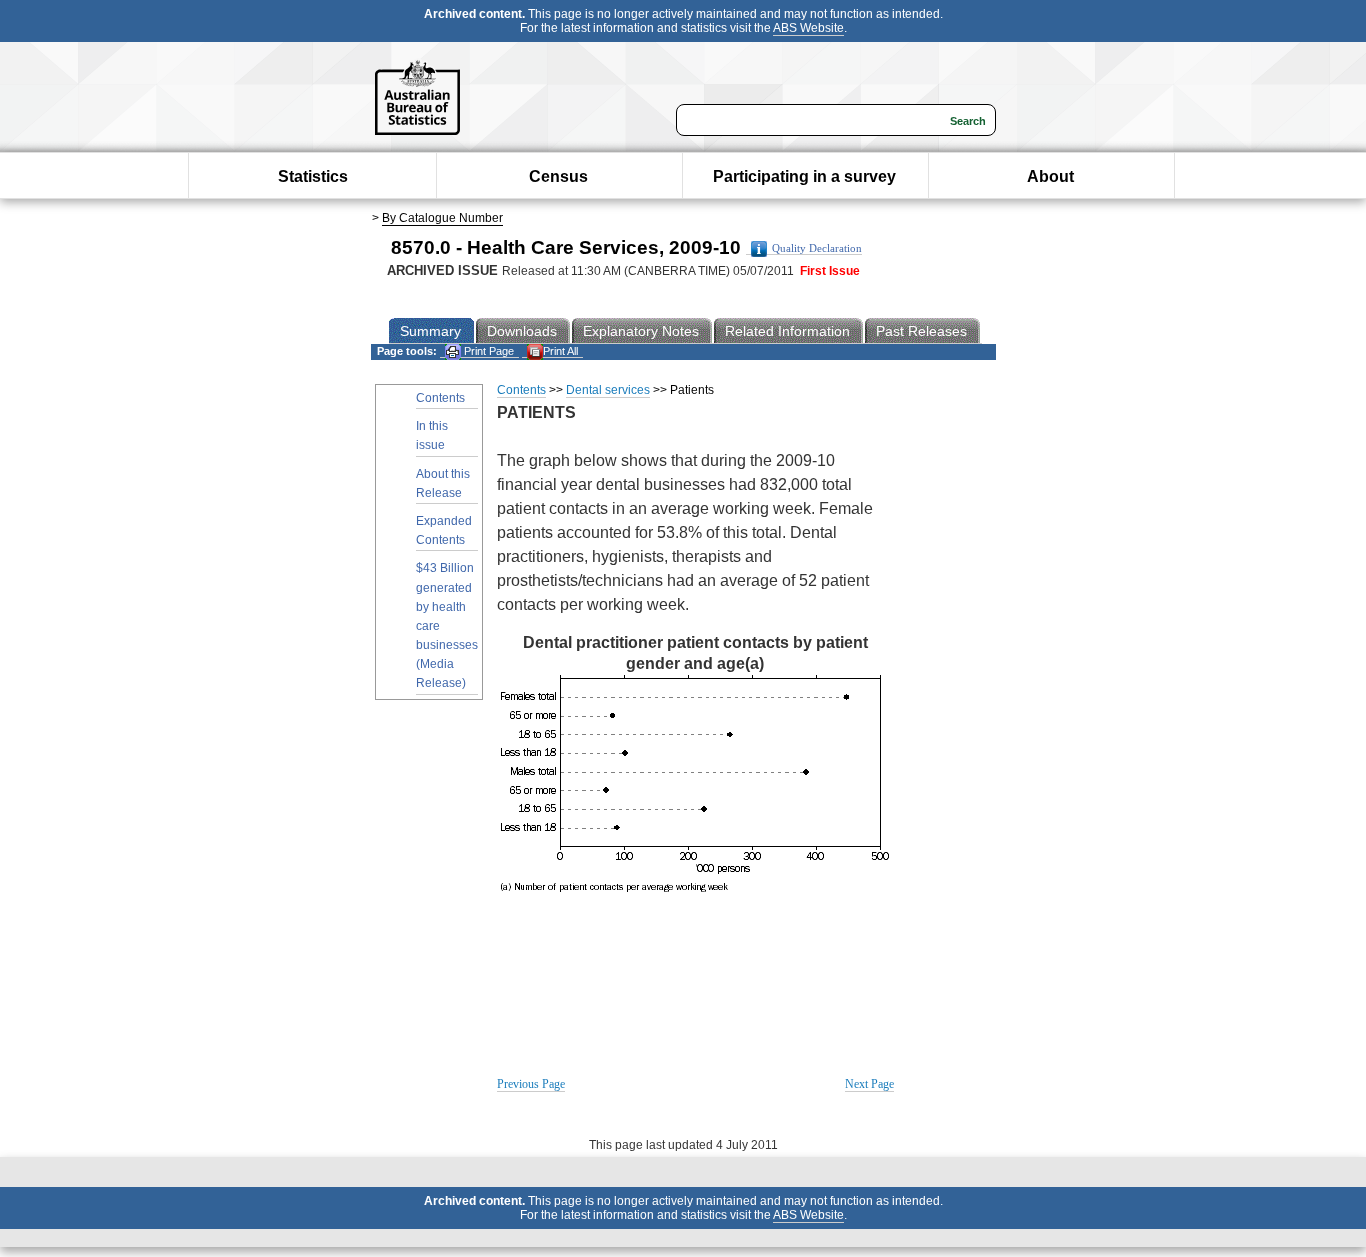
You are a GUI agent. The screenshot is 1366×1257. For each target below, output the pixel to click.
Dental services (608, 390)
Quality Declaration (817, 248)
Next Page (869, 1084)
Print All (560, 351)
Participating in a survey (804, 176)
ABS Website (808, 28)
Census (558, 176)
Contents (440, 398)
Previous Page (531, 1084)
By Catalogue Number (442, 218)
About (1050, 176)
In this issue (432, 435)
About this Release (443, 483)
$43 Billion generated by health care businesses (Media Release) (447, 625)
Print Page (487, 351)
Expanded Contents (444, 530)
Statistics (313, 176)
